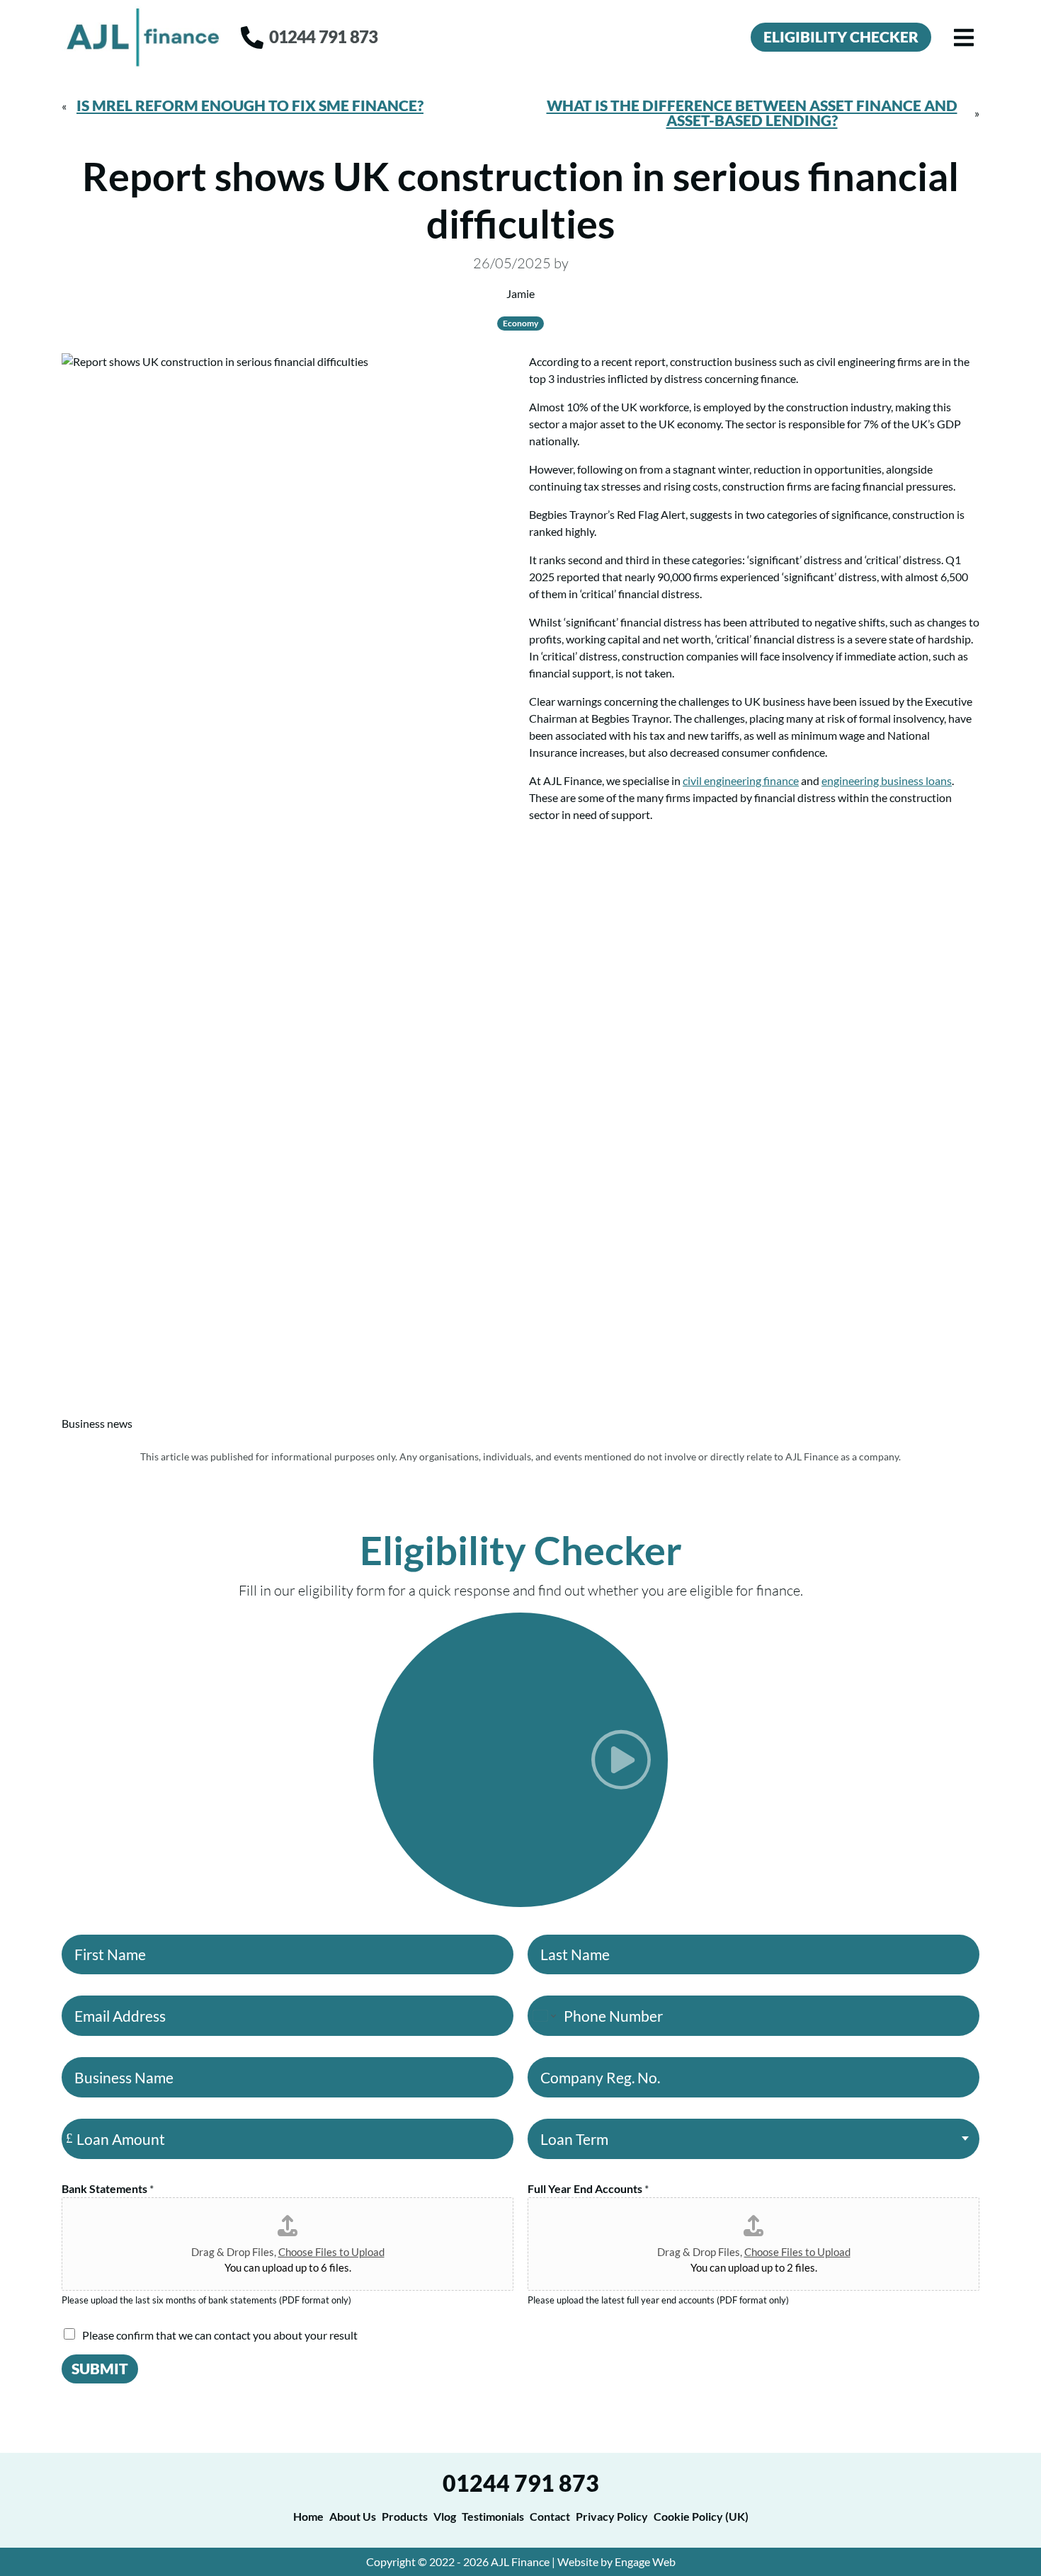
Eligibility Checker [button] (841, 36)
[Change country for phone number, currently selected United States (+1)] (544, 2016)
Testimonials (493, 2516)
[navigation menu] (964, 38)
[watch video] (520, 1760)
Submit (100, 2368)
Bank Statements (108, 2188)
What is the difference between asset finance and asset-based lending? (752, 113)
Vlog (445, 2516)
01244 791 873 (521, 2483)
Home (308, 2516)
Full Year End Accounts (588, 2188)
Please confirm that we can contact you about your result (220, 2335)
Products (405, 2516)
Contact (550, 2516)
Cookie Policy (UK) (701, 2516)
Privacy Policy (612, 2516)
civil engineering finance (741, 780)
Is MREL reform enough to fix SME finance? (250, 105)
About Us (353, 2516)
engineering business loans (887, 780)
